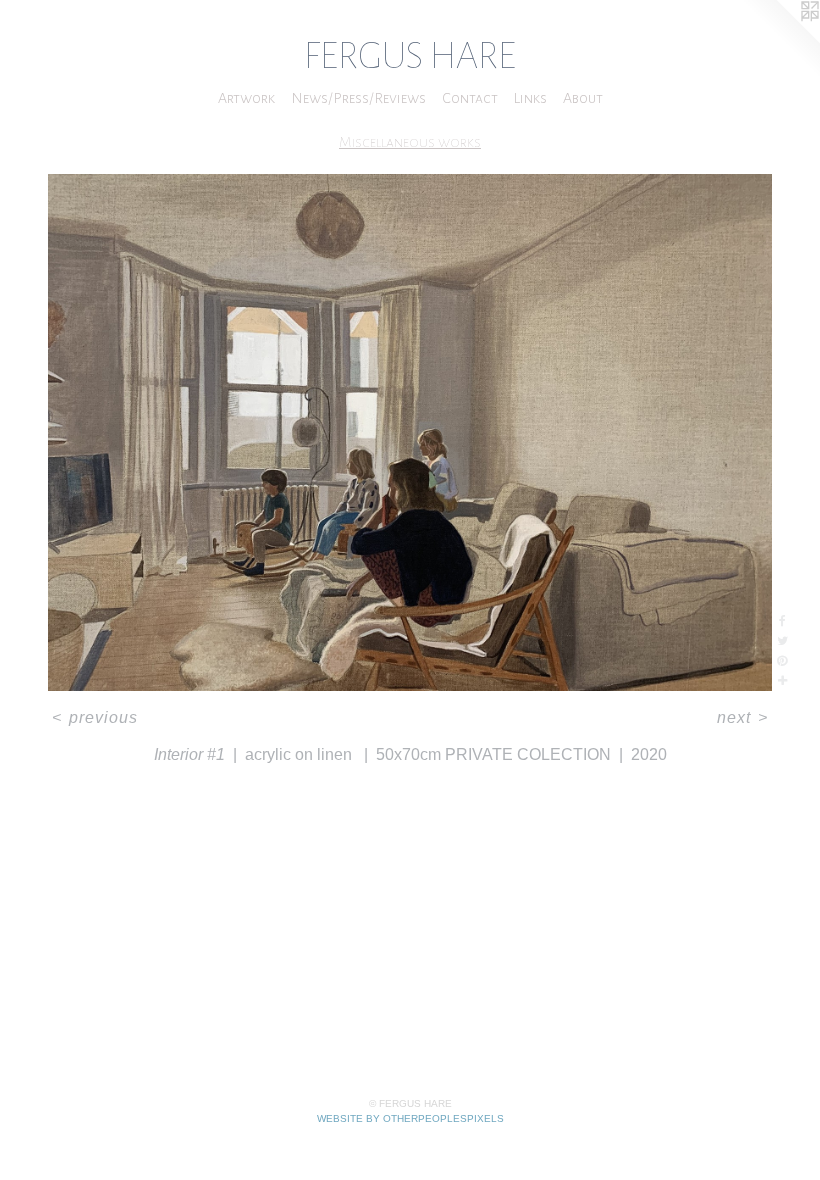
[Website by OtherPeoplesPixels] (780, 40)
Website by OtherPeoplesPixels (410, 1118)
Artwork (246, 98)
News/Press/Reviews (358, 98)
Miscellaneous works (410, 142)
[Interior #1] (410, 432)
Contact (470, 98)
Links (530, 98)
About (583, 98)
